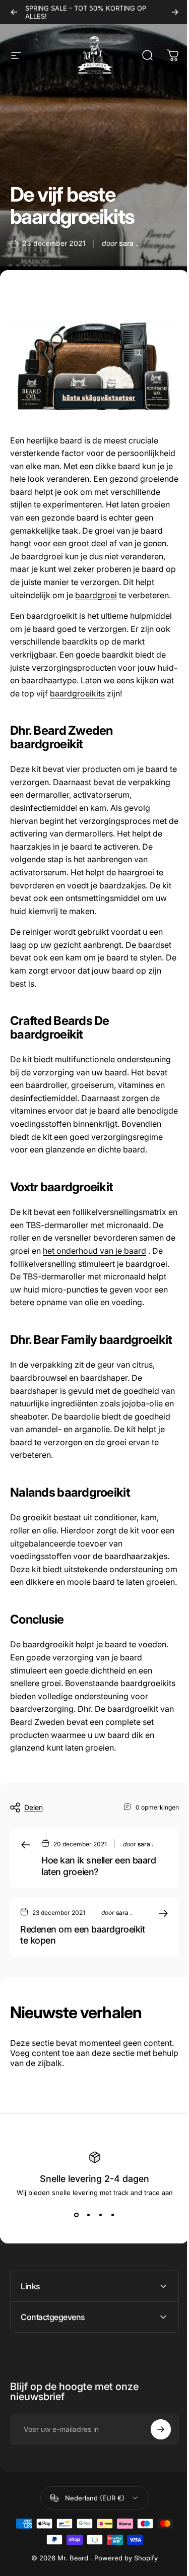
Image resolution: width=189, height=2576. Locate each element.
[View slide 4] (113, 2215)
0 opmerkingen (157, 1807)
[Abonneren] (153, 2516)
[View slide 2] (89, 2215)
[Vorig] (14, 12)
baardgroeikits (77, 693)
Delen (34, 1807)
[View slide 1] (77, 2215)
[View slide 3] (101, 2215)
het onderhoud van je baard (94, 1251)
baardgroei (96, 595)
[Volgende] (175, 12)
